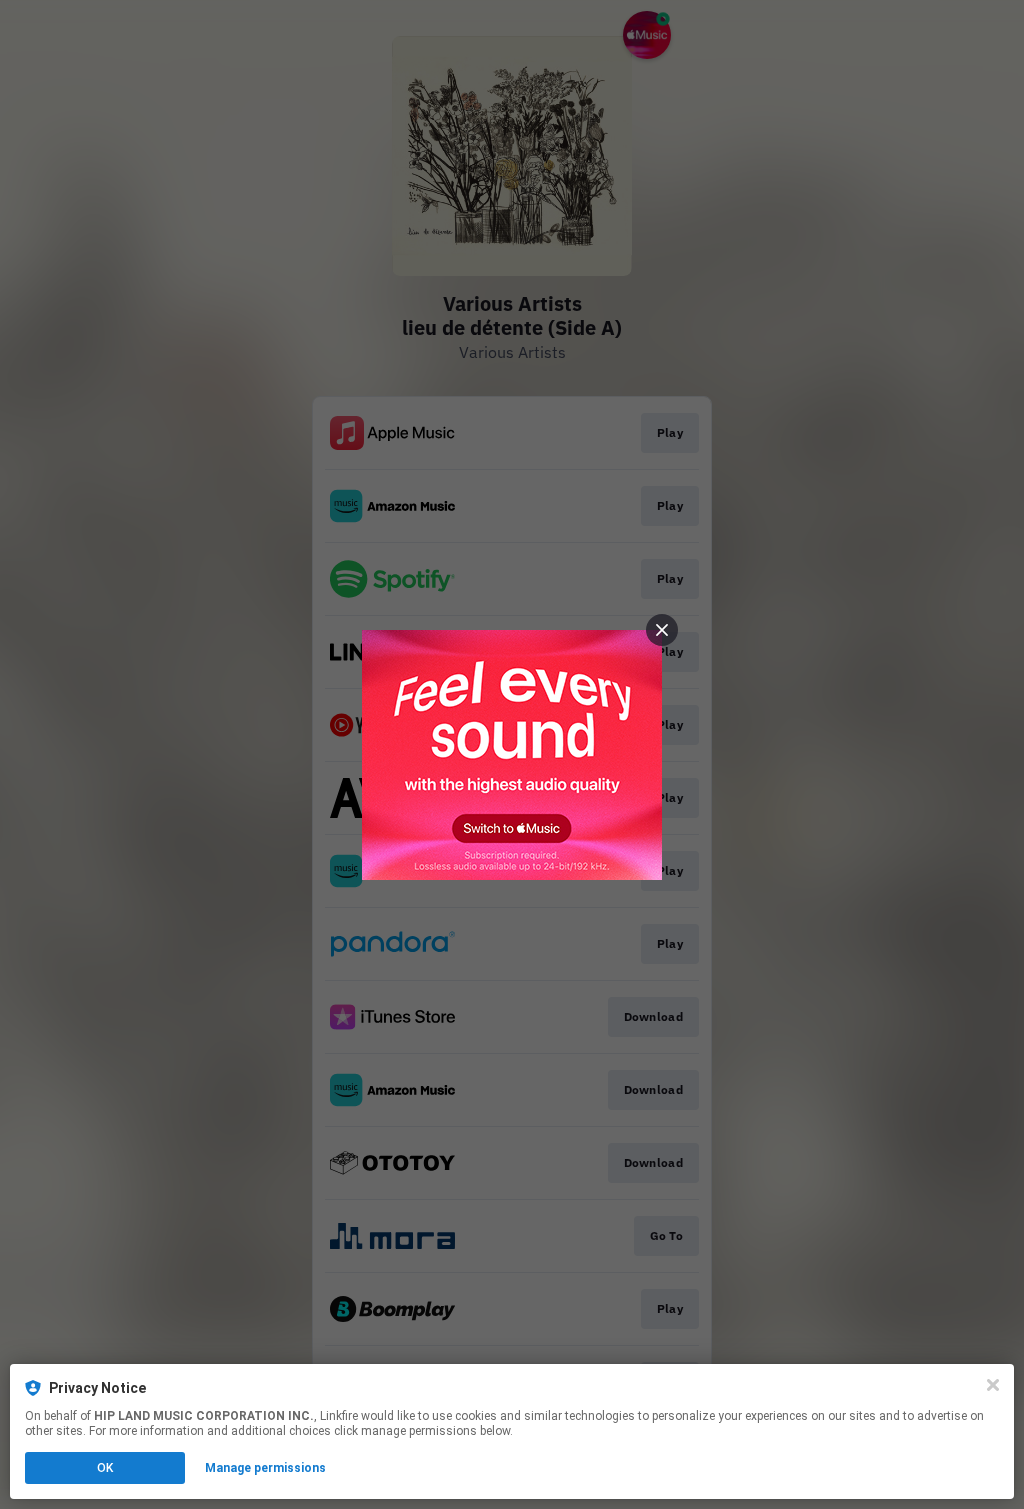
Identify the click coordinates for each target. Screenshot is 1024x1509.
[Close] (993, 1385)
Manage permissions (265, 1468)
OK (105, 1468)
